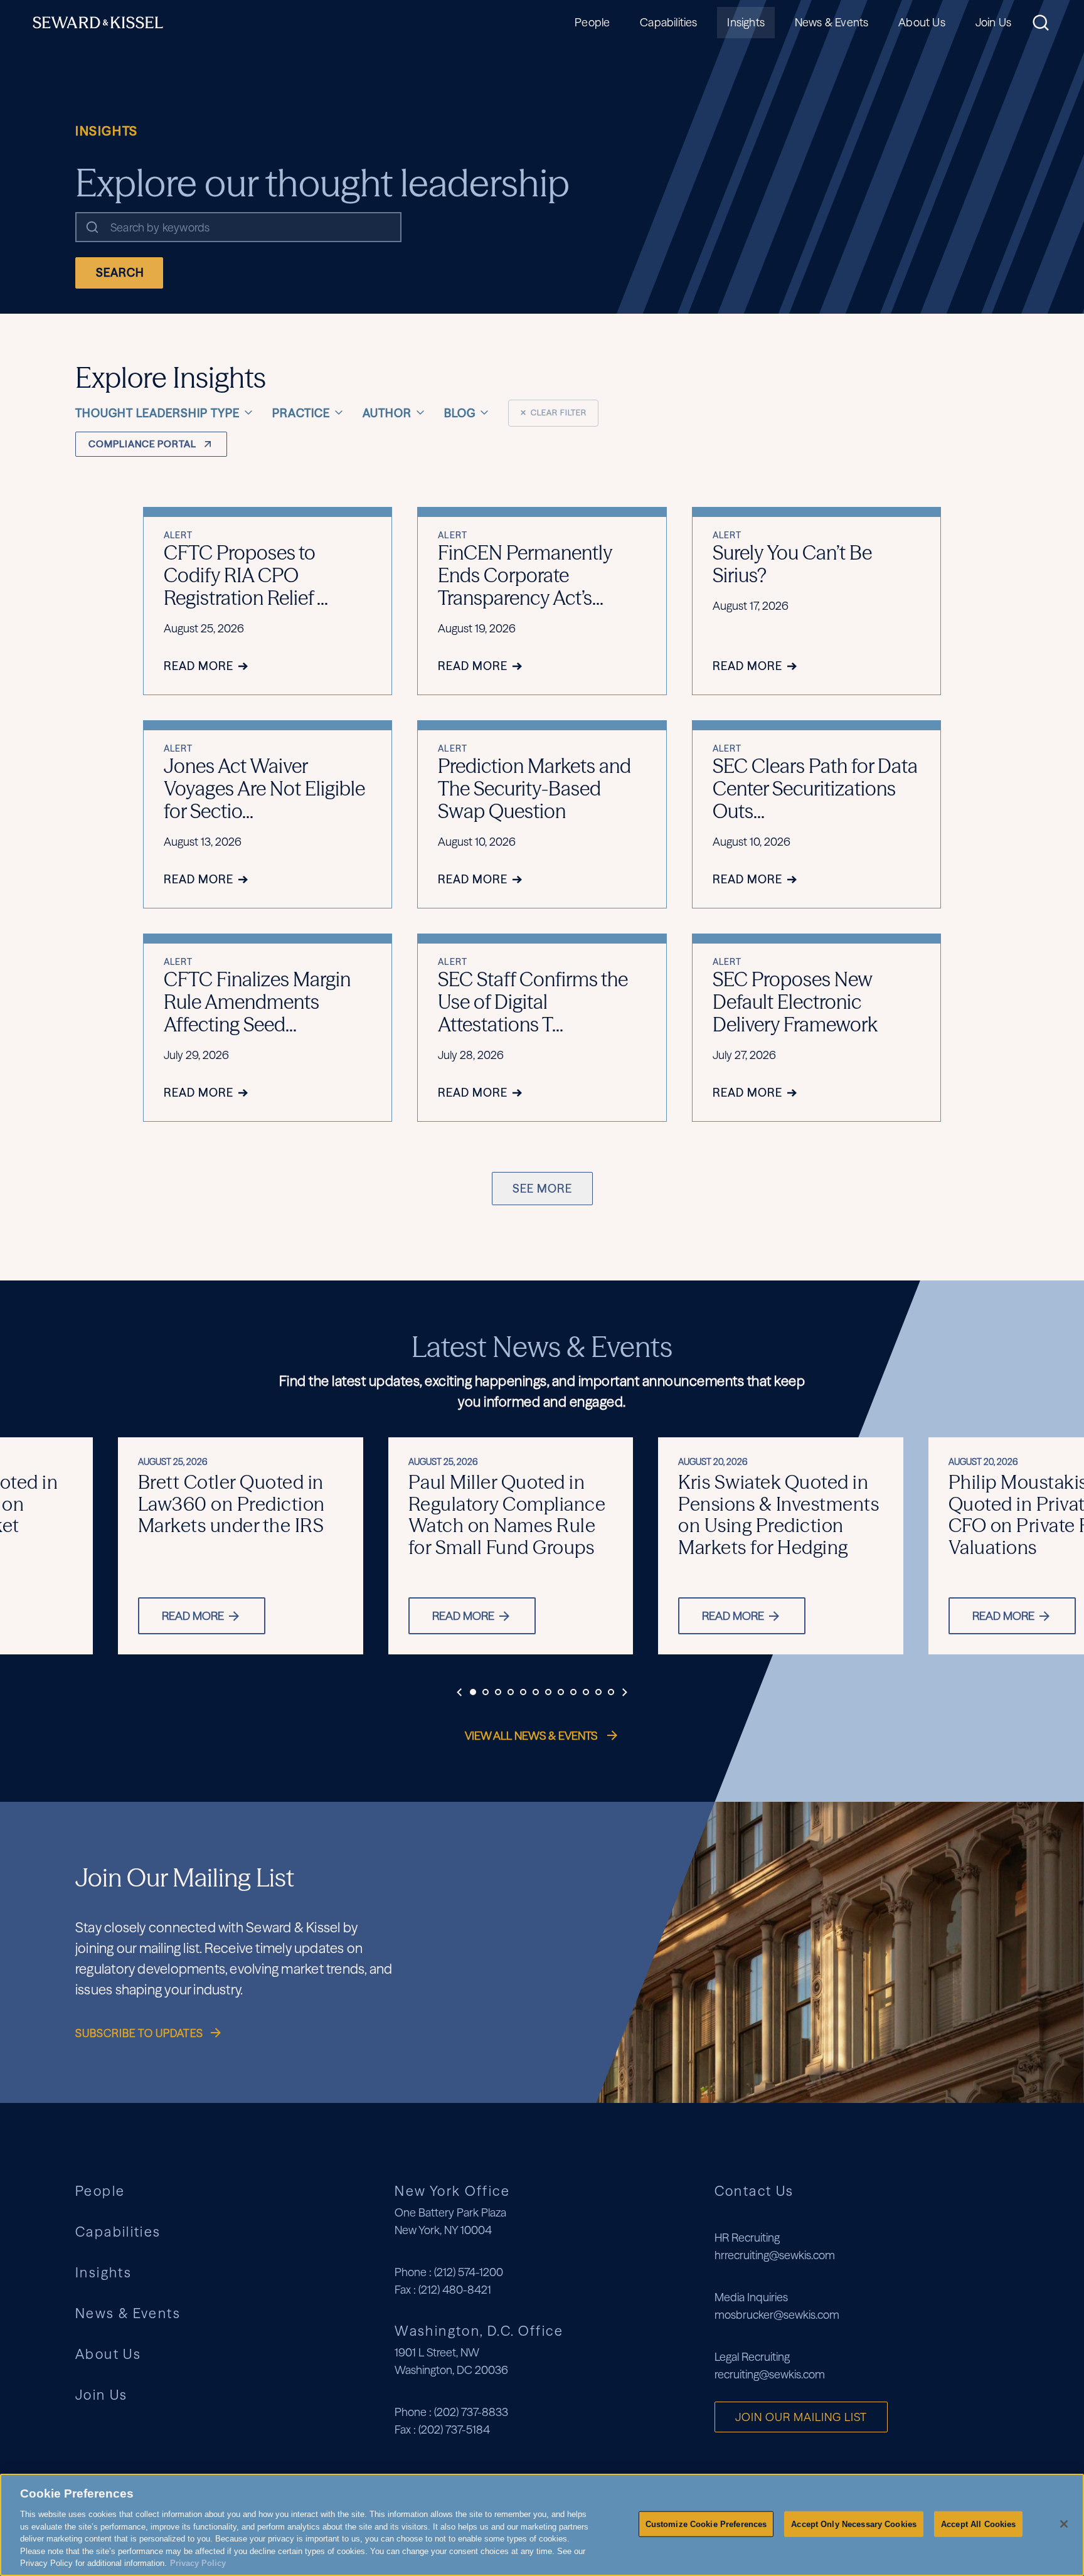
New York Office (452, 2191)
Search (120, 273)
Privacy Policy (198, 2563)
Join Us (993, 22)
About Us (922, 22)
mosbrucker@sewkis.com (777, 2315)
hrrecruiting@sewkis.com (775, 2255)
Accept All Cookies (978, 2524)
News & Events (832, 22)
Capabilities (668, 22)
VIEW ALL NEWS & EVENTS (532, 1736)
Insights (746, 22)
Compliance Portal (142, 444)
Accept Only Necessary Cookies (854, 2524)
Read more (193, 1616)
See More (542, 1189)
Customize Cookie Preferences (706, 2524)
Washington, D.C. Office (479, 2331)
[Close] (1064, 2524)
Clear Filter (553, 412)
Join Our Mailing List (801, 2417)
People (592, 22)
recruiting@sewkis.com (770, 2374)
